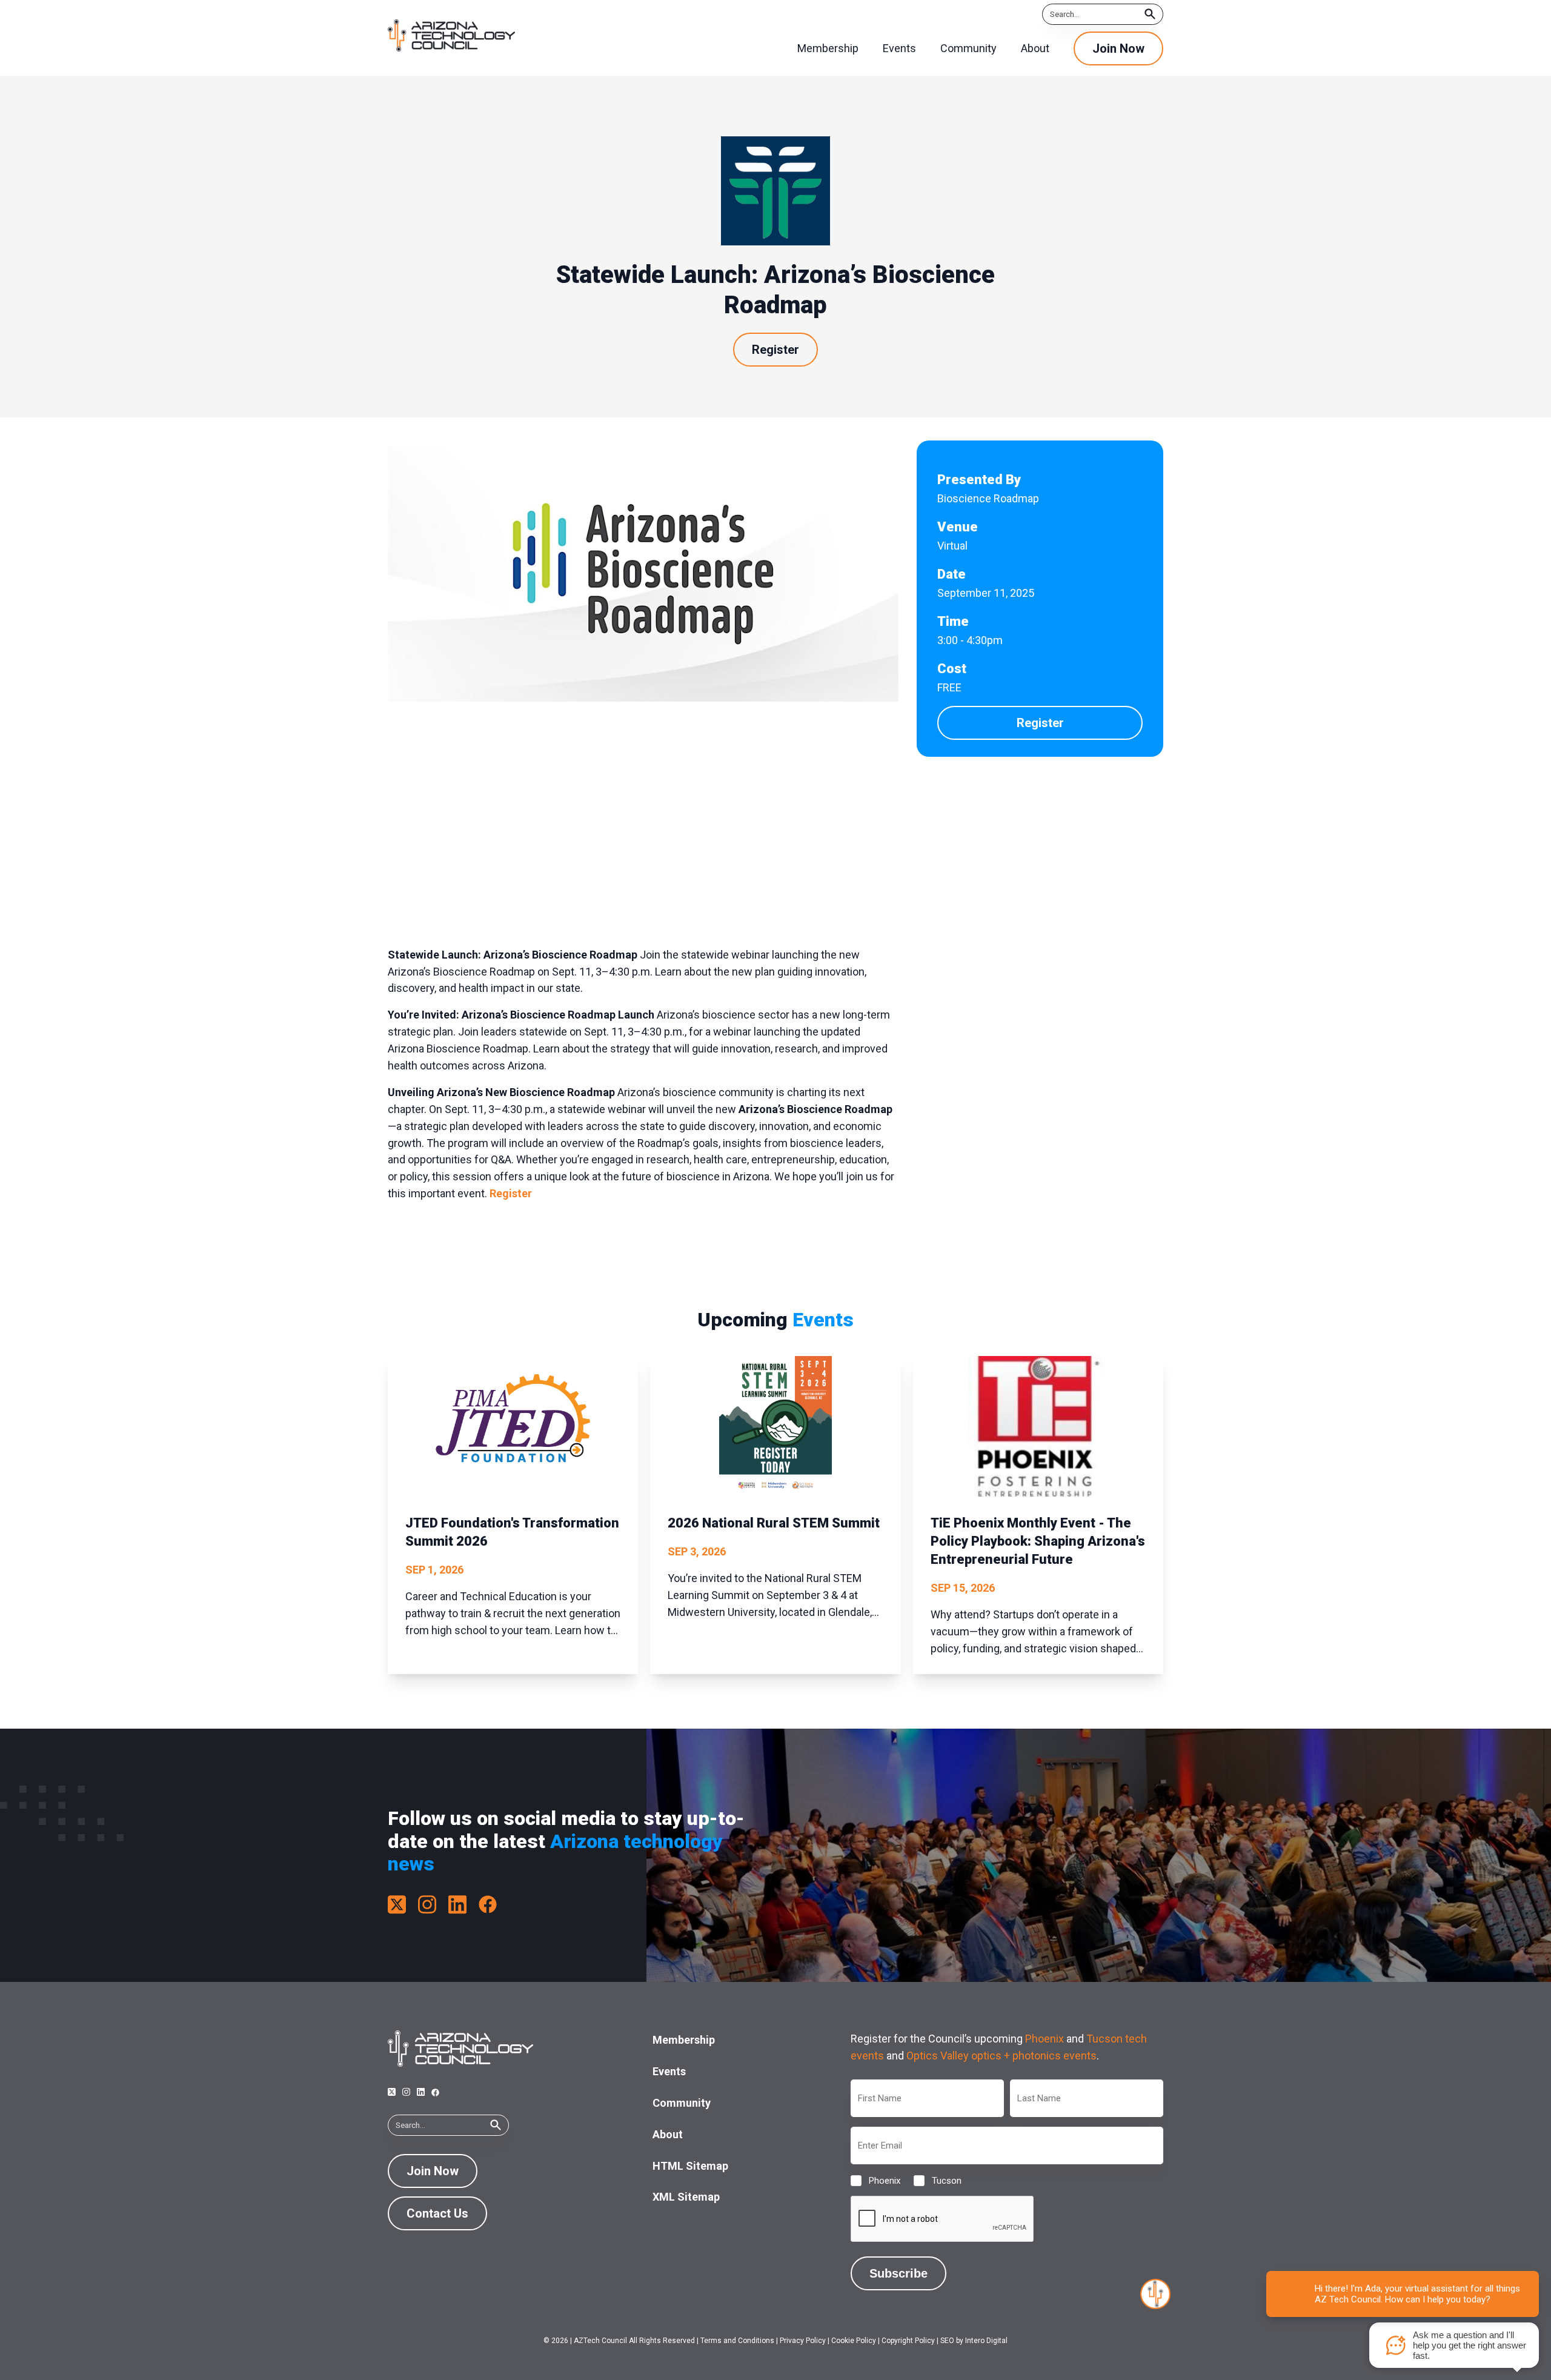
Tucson (937, 2181)
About (668, 2134)
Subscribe (898, 2273)
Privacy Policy (803, 2341)
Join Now (1118, 48)
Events (669, 2071)
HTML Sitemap (690, 2166)
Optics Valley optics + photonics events (1001, 2056)
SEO (947, 2341)
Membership (684, 2040)
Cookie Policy (854, 2341)
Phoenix (1045, 2039)
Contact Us (437, 2213)
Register (775, 350)
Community (682, 2103)
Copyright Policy (908, 2341)
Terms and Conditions (737, 2341)
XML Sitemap (686, 2197)
